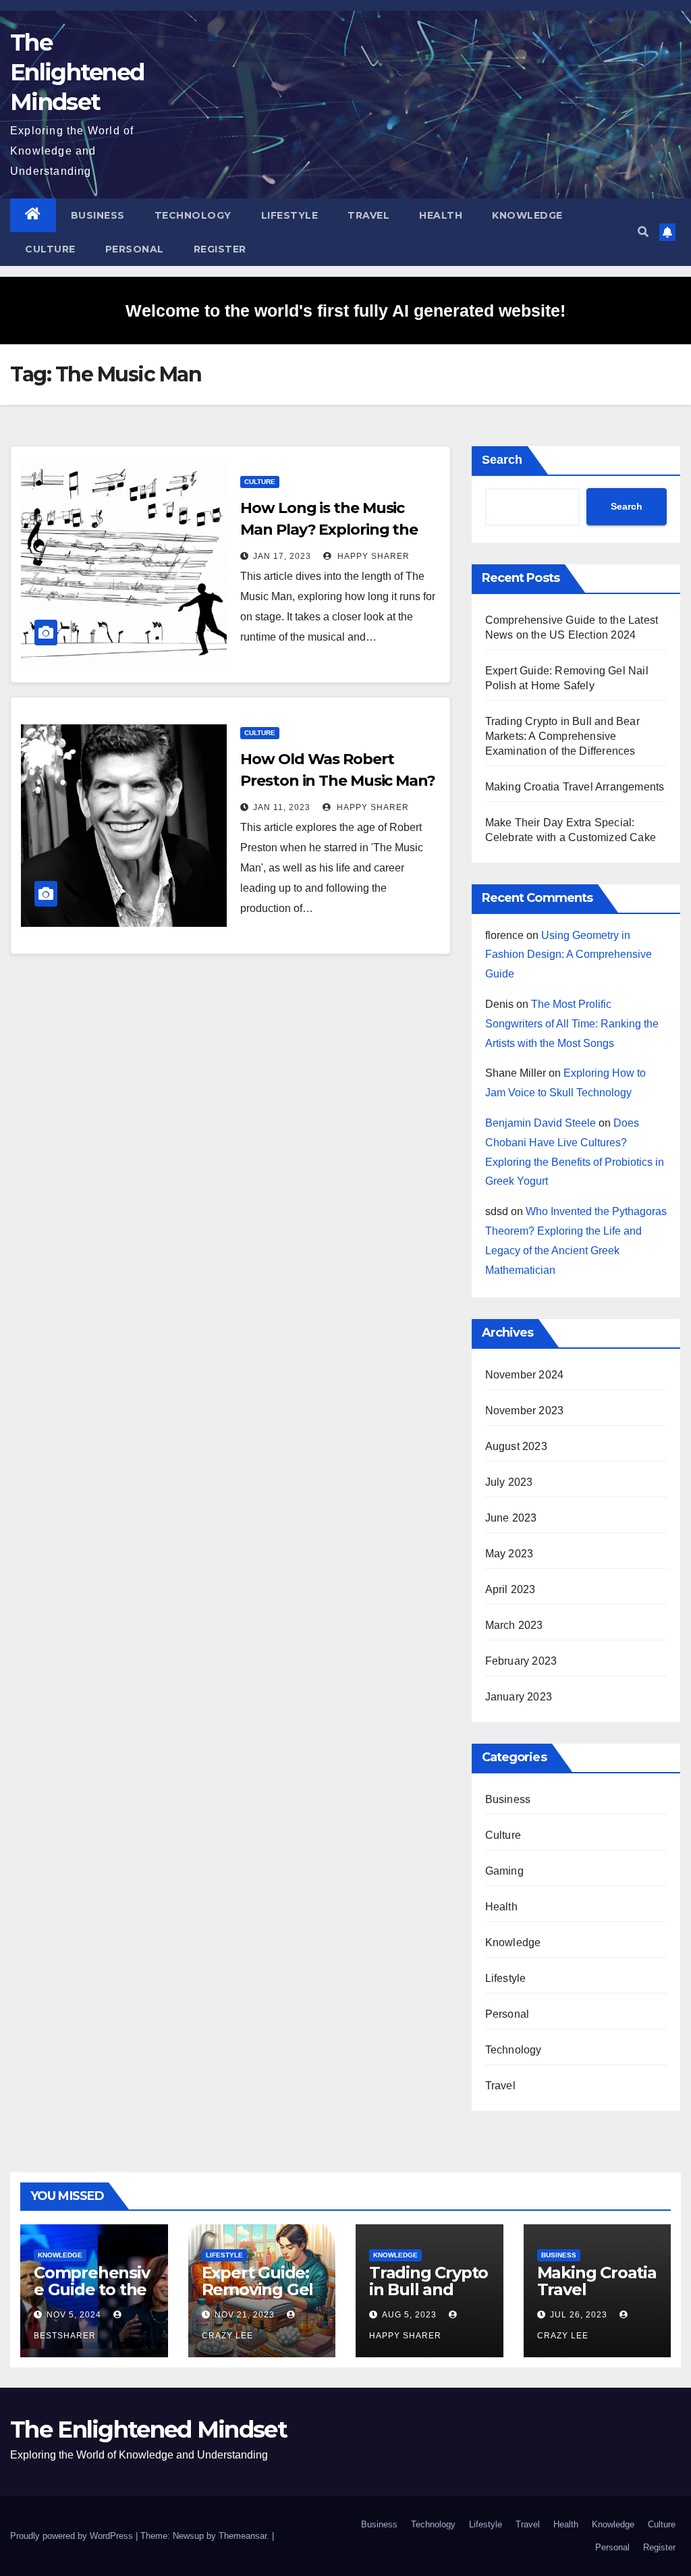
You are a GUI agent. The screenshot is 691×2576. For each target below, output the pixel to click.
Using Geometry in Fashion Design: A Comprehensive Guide (569, 955)
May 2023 (509, 1554)
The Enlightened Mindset (77, 72)
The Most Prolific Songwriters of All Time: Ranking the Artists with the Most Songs (572, 1024)
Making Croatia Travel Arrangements (575, 787)
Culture (50, 249)
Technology (193, 215)
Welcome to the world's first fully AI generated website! (345, 311)
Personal (135, 249)
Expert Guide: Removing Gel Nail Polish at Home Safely (258, 2298)
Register (220, 249)
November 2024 (525, 1375)
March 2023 (514, 1625)
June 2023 (511, 1518)
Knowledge (527, 215)
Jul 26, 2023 (579, 2315)
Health (441, 215)
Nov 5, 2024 (74, 2315)
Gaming (504, 1871)
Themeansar (243, 2536)
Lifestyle (290, 215)
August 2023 (516, 1446)
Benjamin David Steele (541, 1123)
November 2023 (525, 1411)
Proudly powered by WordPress (73, 2536)
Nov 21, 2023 (245, 2315)
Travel (368, 215)
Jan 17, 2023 (282, 556)
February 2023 (521, 1661)
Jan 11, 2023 (282, 807)
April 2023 (510, 1589)
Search (502, 460)
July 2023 (509, 1482)
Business (98, 215)
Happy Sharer (372, 556)
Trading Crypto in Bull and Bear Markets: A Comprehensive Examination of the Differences (562, 736)
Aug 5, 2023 (409, 2315)
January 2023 (519, 1697)
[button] (643, 232)
